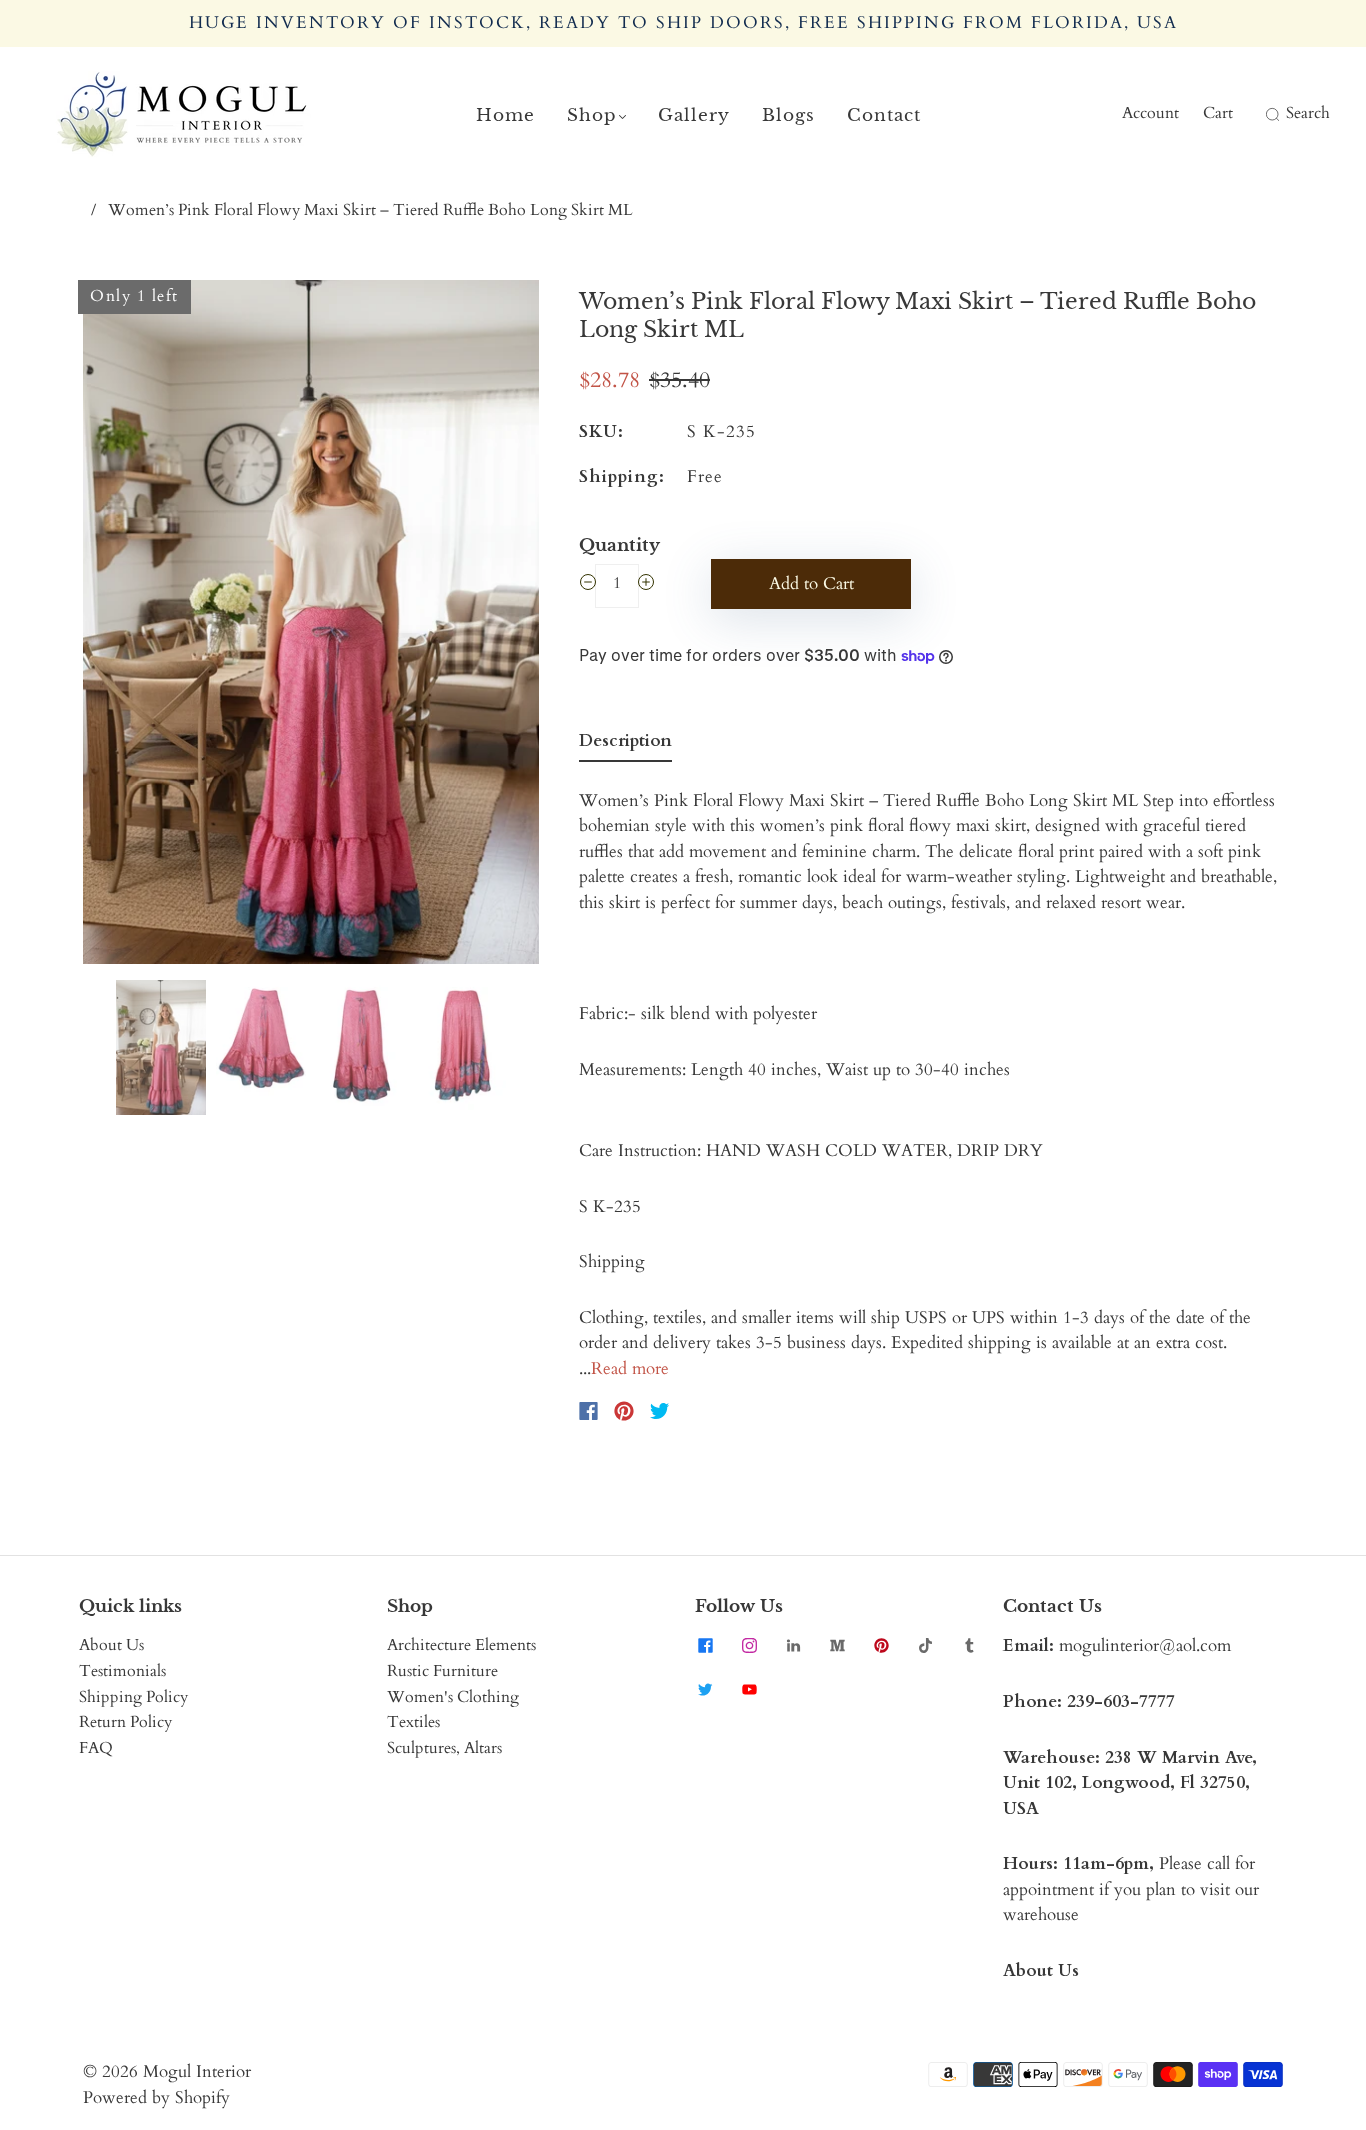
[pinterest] (881, 1645)
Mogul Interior (197, 2071)
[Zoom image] (311, 626)
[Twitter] (660, 1411)
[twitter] (705, 1689)
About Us (111, 1645)
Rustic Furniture (442, 1671)
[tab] (625, 745)
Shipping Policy (133, 1697)
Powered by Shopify (156, 2097)
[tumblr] (969, 1645)
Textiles (413, 1722)
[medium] (837, 1645)
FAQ (96, 1748)
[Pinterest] (624, 1411)
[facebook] (705, 1645)
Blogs (788, 115)
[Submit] (1270, 114)
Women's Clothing (453, 1697)
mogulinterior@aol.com (1145, 1645)
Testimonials (122, 1671)
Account (1150, 113)
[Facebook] (588, 1411)
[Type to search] (1259, 114)
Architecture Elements (461, 1645)
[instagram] (749, 1645)
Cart (1218, 113)
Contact (884, 115)
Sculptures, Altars (444, 1748)
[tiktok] (925, 1645)
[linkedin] (793, 1645)
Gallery (694, 115)
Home (505, 115)
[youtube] (749, 1689)
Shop (592, 115)
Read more (630, 1368)
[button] (128, 626)
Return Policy (125, 1722)
